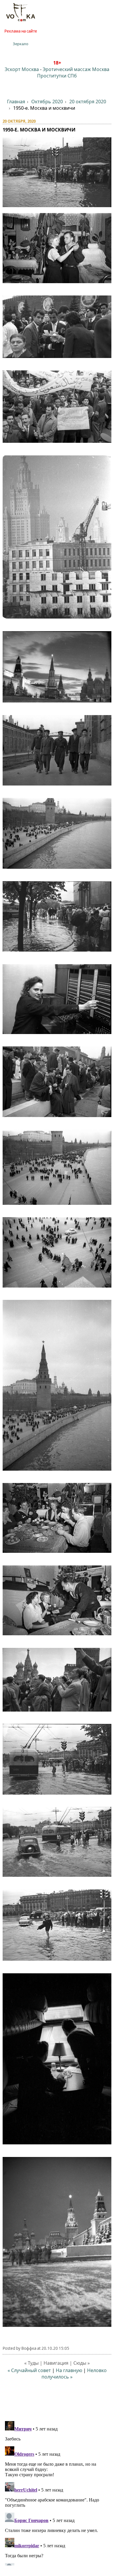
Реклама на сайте (21, 31)
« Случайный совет (29, 2370)
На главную (69, 2370)
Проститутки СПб (57, 76)
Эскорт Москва (22, 69)
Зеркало (21, 44)
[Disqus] (57, 2492)
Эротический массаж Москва (76, 69)
